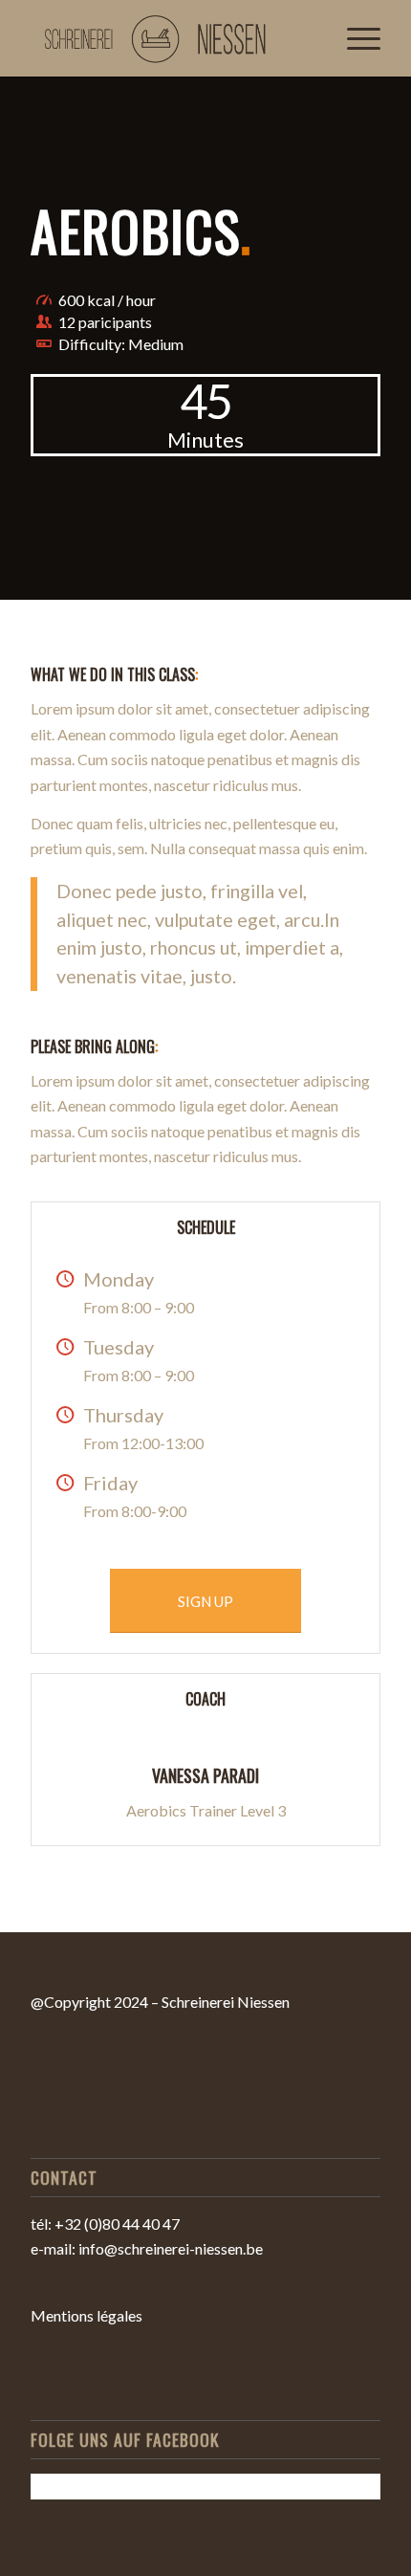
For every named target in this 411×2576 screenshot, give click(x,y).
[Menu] (354, 38)
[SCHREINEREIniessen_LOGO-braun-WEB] (170, 38)
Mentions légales (87, 2315)
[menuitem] (354, 38)
